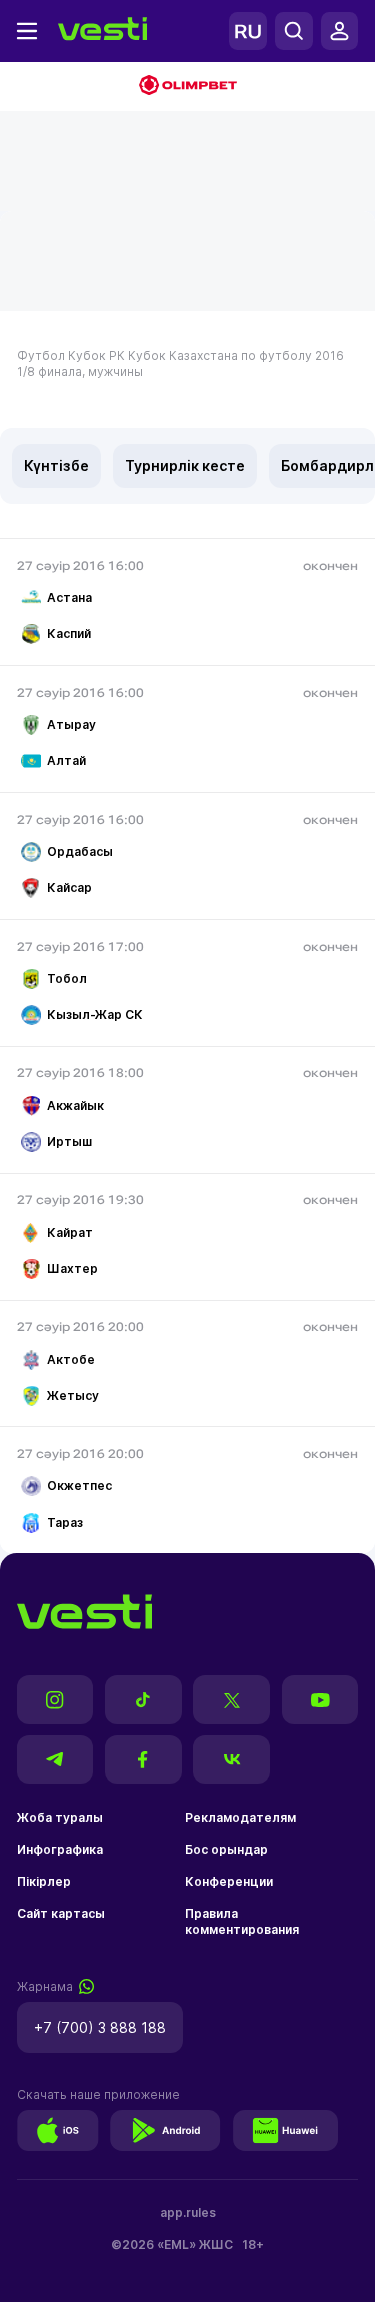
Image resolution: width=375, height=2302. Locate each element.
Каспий (69, 633)
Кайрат (70, 1232)
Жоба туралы (60, 1817)
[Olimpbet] (187, 87)
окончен (330, 566)
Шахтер (72, 1268)
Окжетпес (79, 1485)
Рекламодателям (240, 1817)
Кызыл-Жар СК (95, 1014)
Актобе (71, 1359)
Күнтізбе (56, 465)
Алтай (66, 760)
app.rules (188, 2212)
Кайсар (69, 887)
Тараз (65, 1522)
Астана (69, 597)
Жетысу (73, 1395)
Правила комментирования (242, 1921)
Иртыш (69, 1141)
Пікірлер (44, 1881)
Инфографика (60, 1849)
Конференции (229, 1881)
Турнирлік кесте (185, 465)
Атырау (71, 724)
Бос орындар (226, 1849)
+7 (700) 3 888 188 (100, 2027)
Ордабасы (80, 851)
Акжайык (75, 1105)
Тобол (67, 978)
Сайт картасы (61, 1913)
